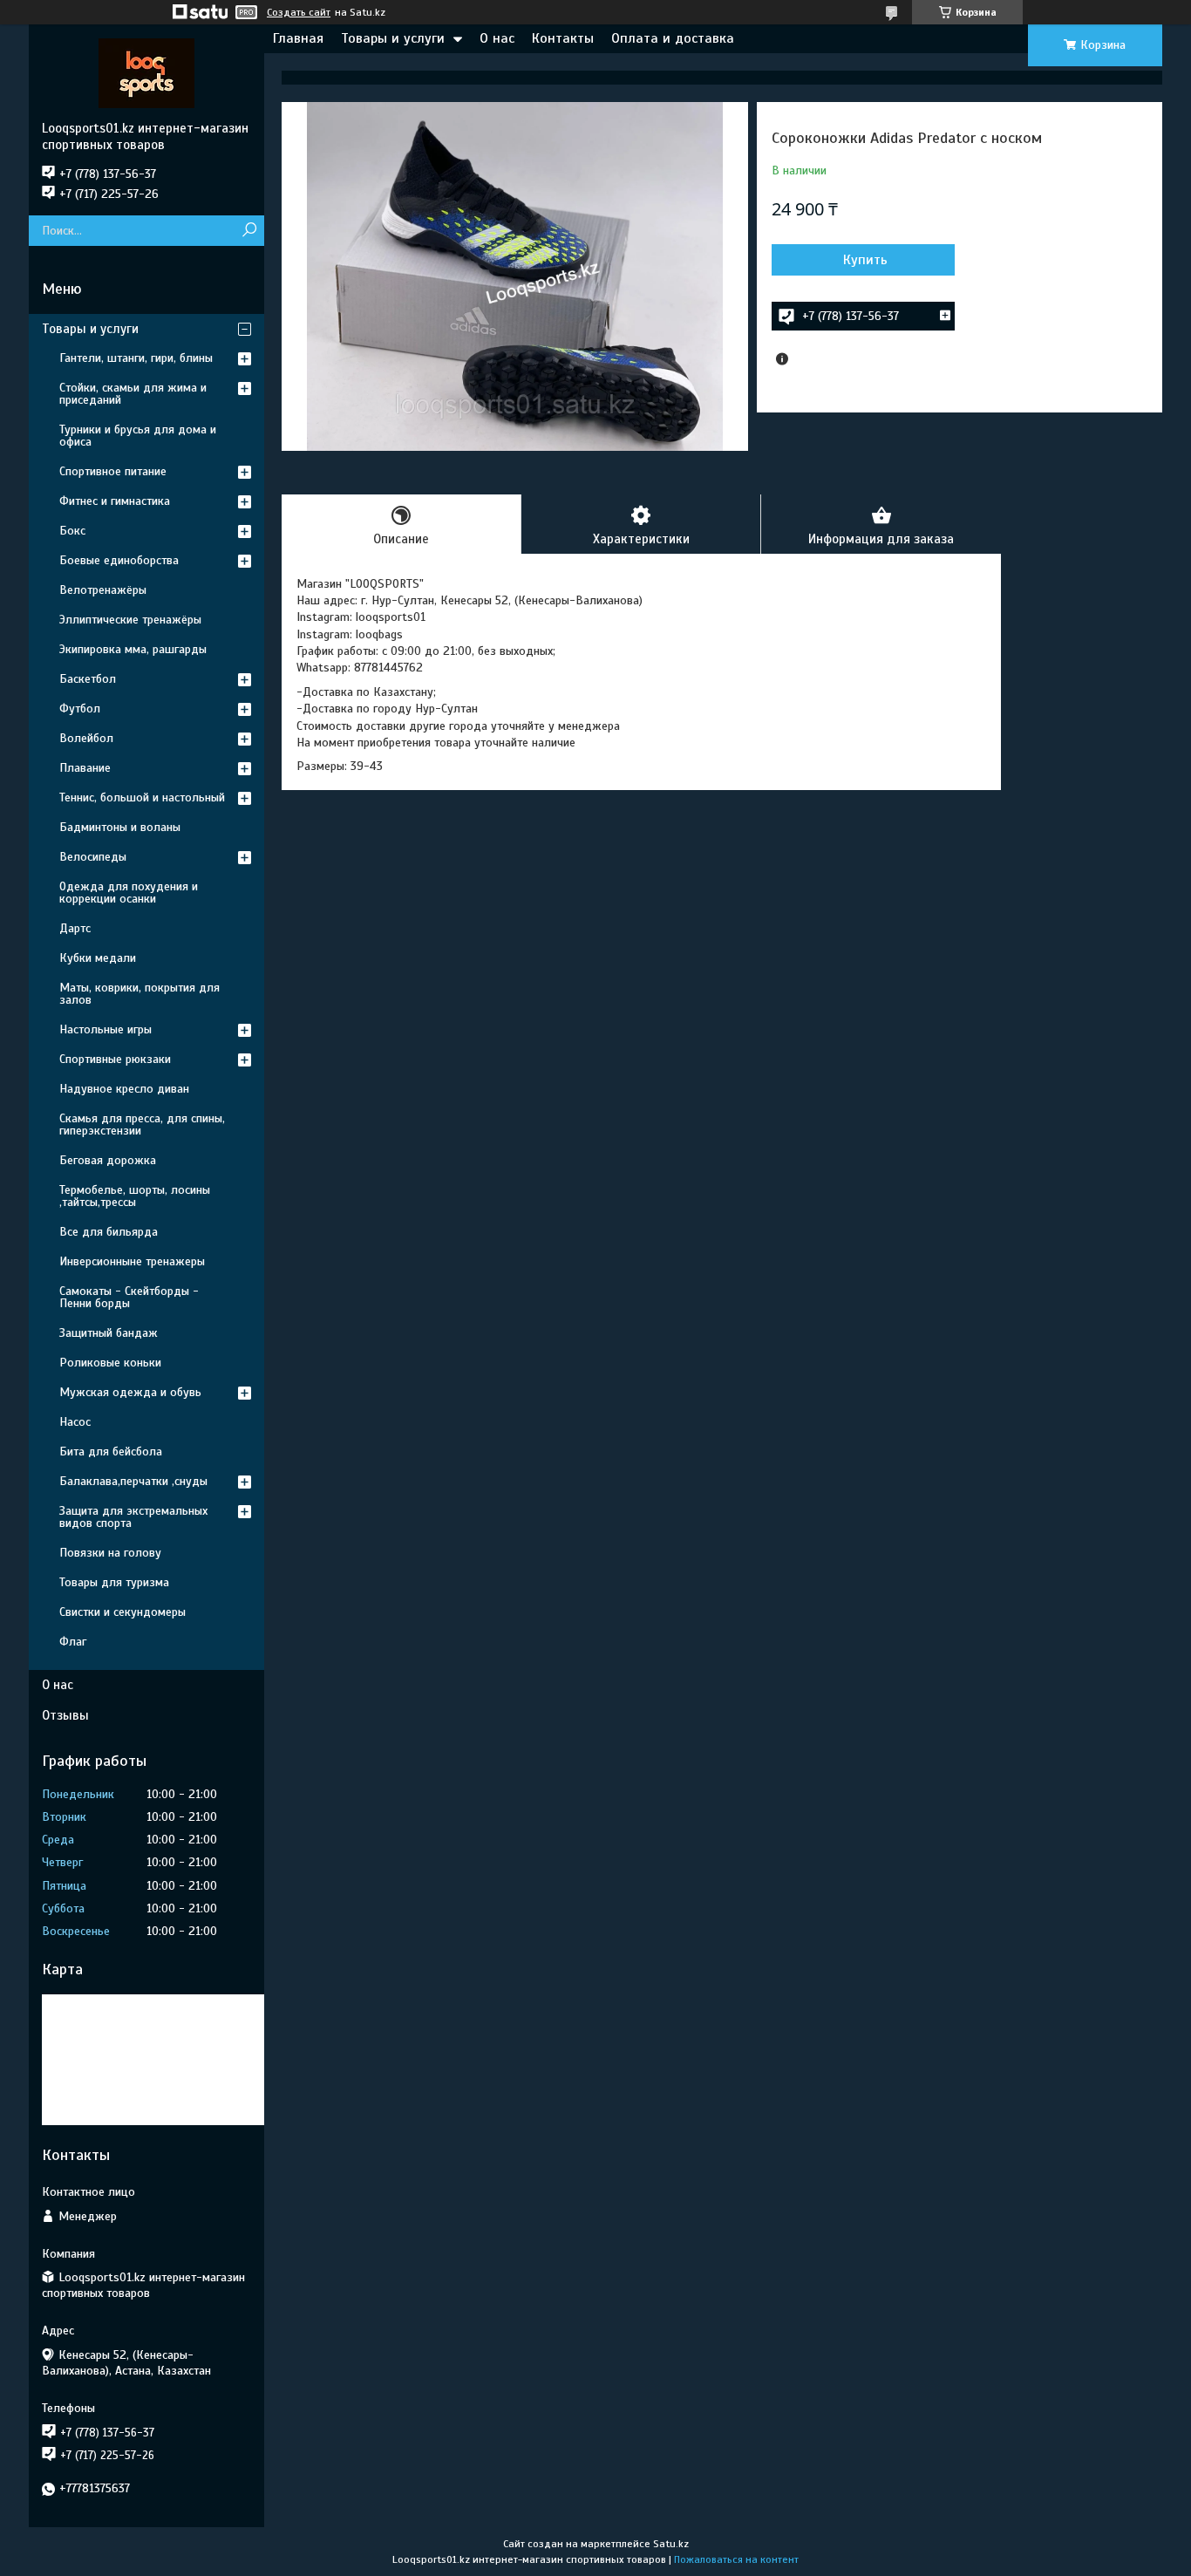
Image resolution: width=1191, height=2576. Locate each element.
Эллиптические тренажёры (130, 620)
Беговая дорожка (108, 1160)
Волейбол (86, 738)
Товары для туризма (114, 1582)
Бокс (72, 531)
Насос (75, 1422)
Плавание (85, 768)
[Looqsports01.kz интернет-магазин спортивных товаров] (146, 72)
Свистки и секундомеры (123, 1612)
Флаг (73, 1642)
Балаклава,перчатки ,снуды (133, 1481)
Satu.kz (671, 2544)
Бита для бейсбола (111, 1452)
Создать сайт (299, 12)
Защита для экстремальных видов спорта (133, 1517)
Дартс (75, 928)
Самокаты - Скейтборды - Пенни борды (129, 1297)
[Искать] (249, 231)
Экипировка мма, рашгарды (133, 649)
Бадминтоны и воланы (120, 827)
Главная (298, 38)
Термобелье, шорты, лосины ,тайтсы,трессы (135, 1196)
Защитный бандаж (109, 1333)
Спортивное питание (113, 471)
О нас (497, 38)
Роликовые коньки (110, 1363)
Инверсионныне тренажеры (132, 1261)
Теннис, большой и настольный (142, 797)
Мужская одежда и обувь (130, 1392)
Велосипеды (93, 857)
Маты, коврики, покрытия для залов (140, 994)
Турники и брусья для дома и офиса (138, 436)
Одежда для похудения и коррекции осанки (129, 893)
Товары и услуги (393, 38)
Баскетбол (88, 679)
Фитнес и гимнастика (115, 501)
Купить (865, 260)
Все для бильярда (109, 1232)
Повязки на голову (110, 1553)
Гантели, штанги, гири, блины (136, 358)
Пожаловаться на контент (736, 2559)
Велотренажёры (103, 590)
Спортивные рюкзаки (115, 1059)
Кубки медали (98, 958)
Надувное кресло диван (124, 1089)
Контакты (563, 38)
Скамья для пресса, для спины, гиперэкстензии (142, 1124)
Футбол (80, 709)
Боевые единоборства (119, 560)
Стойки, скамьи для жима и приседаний (133, 394)
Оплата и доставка (673, 38)
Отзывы (65, 1715)
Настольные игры (105, 1029)
